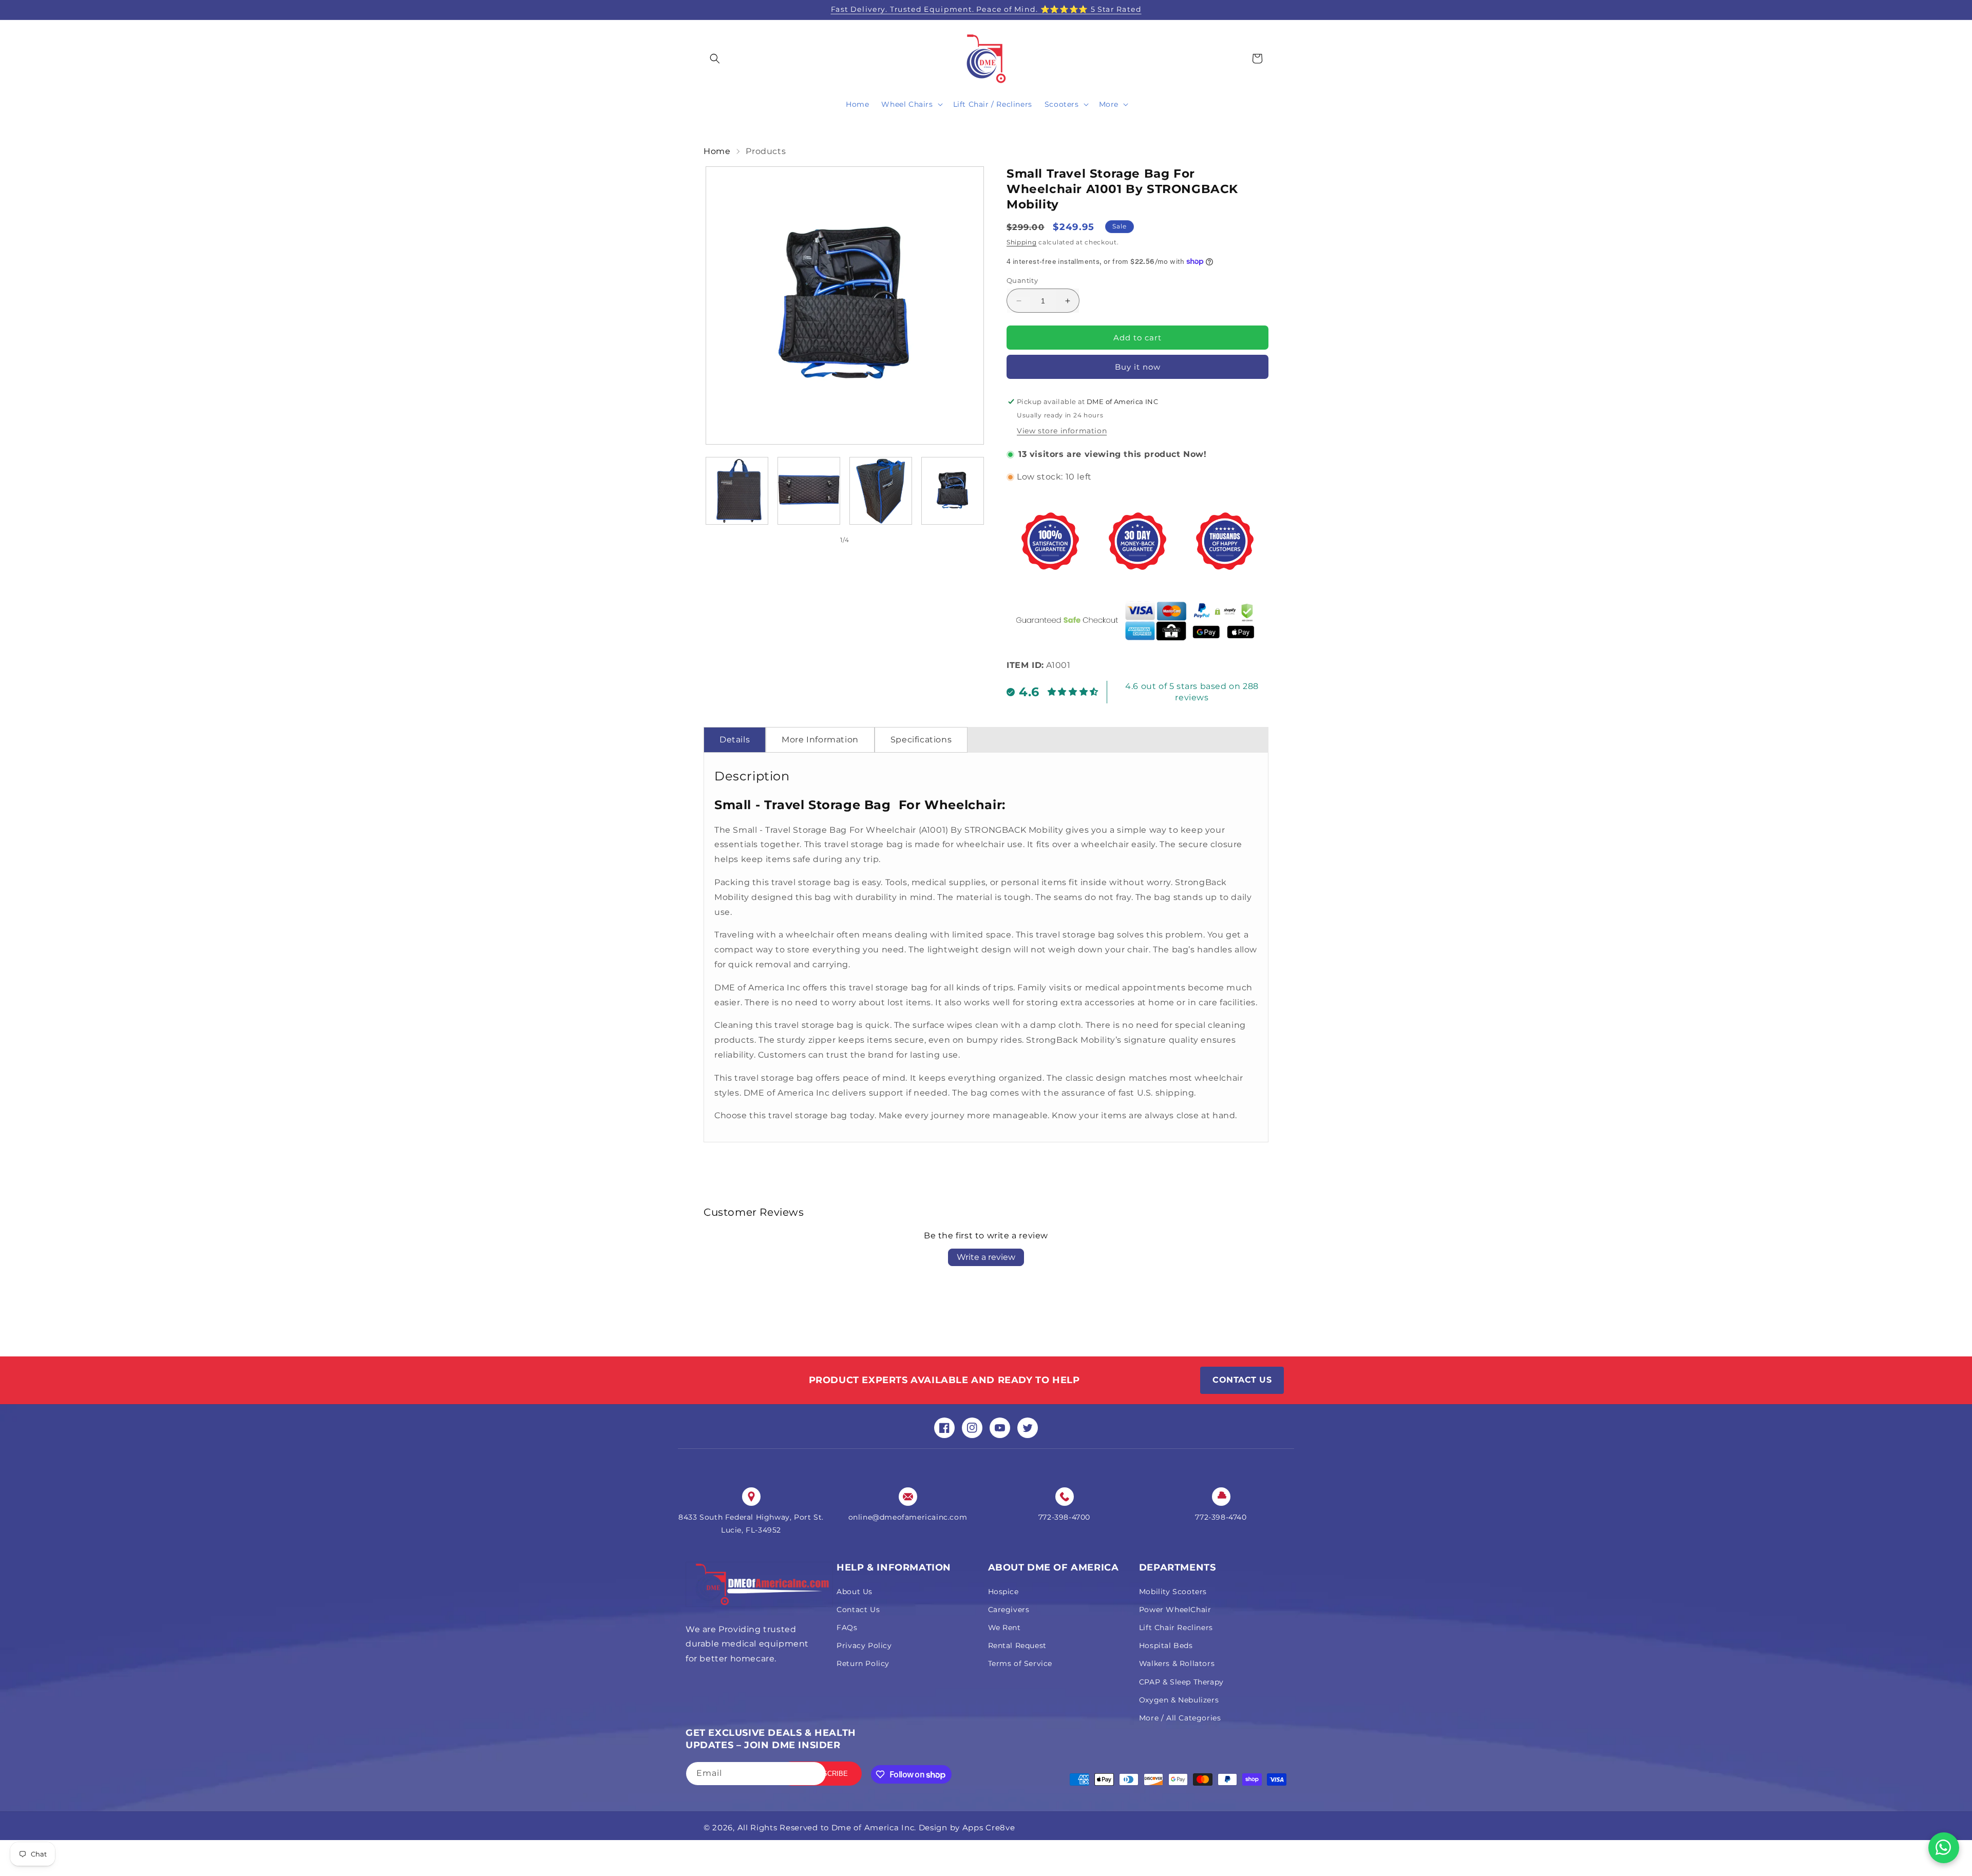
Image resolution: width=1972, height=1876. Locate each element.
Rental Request (1017, 1645)
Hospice (1003, 1592)
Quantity (1022, 280)
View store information (1062, 431)
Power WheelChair (1175, 1610)
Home (717, 151)
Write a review (986, 1257)
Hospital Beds (1166, 1645)
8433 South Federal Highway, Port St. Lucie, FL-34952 (751, 1524)
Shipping (1022, 242)
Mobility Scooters (1173, 1592)
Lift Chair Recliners (1176, 1628)
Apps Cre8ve (989, 1827)
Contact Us (858, 1610)
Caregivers (1009, 1610)
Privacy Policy (864, 1645)
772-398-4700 (1064, 1517)
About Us (855, 1592)
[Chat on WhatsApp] (1944, 1848)
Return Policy (863, 1663)
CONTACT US (1242, 1380)
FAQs (847, 1628)
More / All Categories (1180, 1718)
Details (735, 740)
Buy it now (1138, 367)
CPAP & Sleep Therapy (1181, 1682)
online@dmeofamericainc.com (908, 1517)
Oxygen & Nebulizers (1179, 1700)
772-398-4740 (1221, 1517)
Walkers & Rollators (1177, 1663)
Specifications (921, 740)
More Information (820, 740)
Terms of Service (1020, 1663)
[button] (715, 59)
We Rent (1004, 1628)
